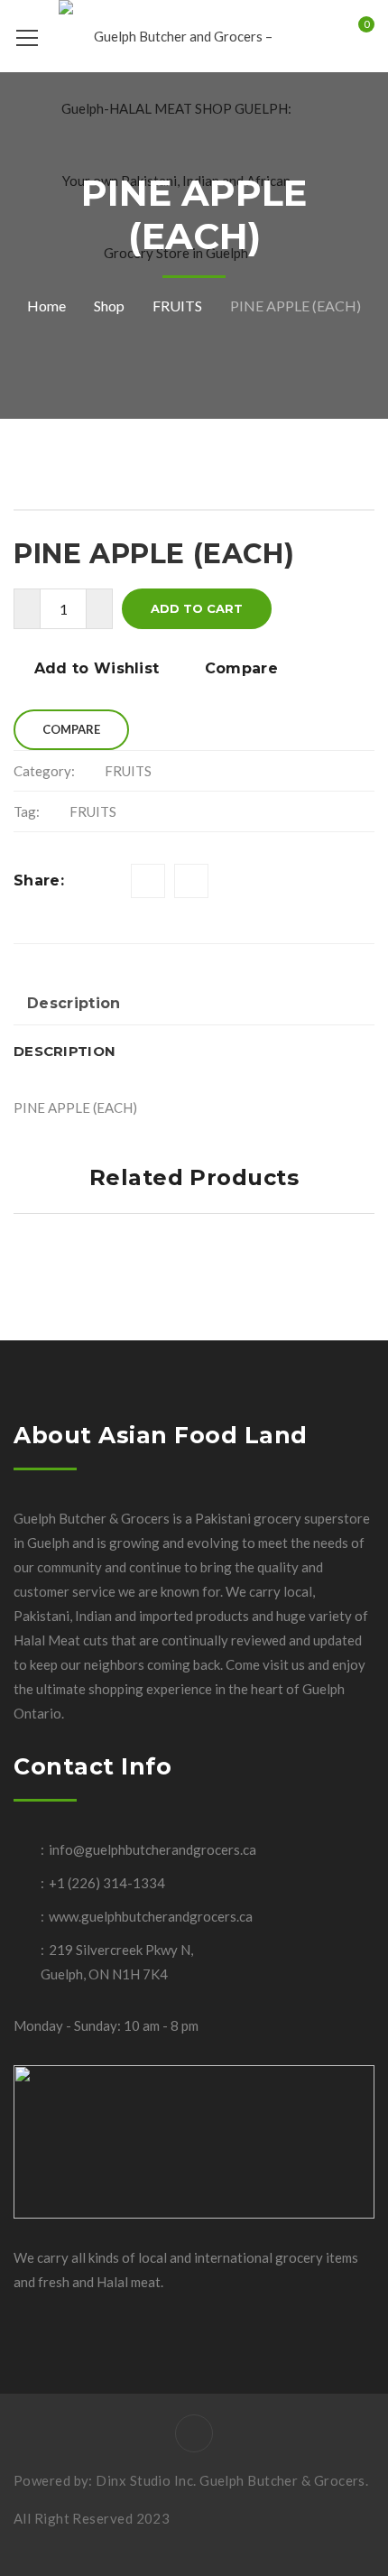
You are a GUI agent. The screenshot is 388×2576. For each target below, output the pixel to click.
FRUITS (177, 306)
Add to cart (197, 608)
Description (74, 1003)
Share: (39, 880)
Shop (109, 306)
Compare (241, 668)
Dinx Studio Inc (144, 2480)
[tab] (74, 1005)
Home (46, 306)
